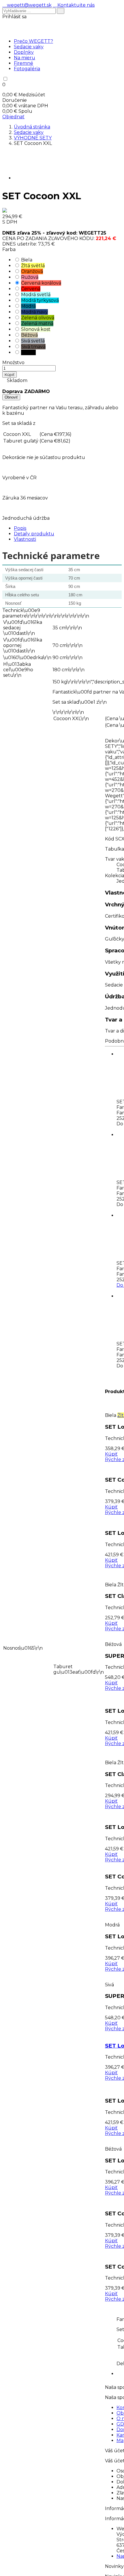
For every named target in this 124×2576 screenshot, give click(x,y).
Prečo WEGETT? (33, 41)
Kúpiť (10, 375)
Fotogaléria (27, 69)
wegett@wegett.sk (27, 5)
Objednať (13, 117)
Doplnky (24, 52)
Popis (20, 528)
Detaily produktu (34, 534)
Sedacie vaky (29, 47)
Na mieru (25, 58)
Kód (110, 839)
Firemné (24, 63)
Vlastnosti (25, 539)
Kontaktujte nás (74, 5)
